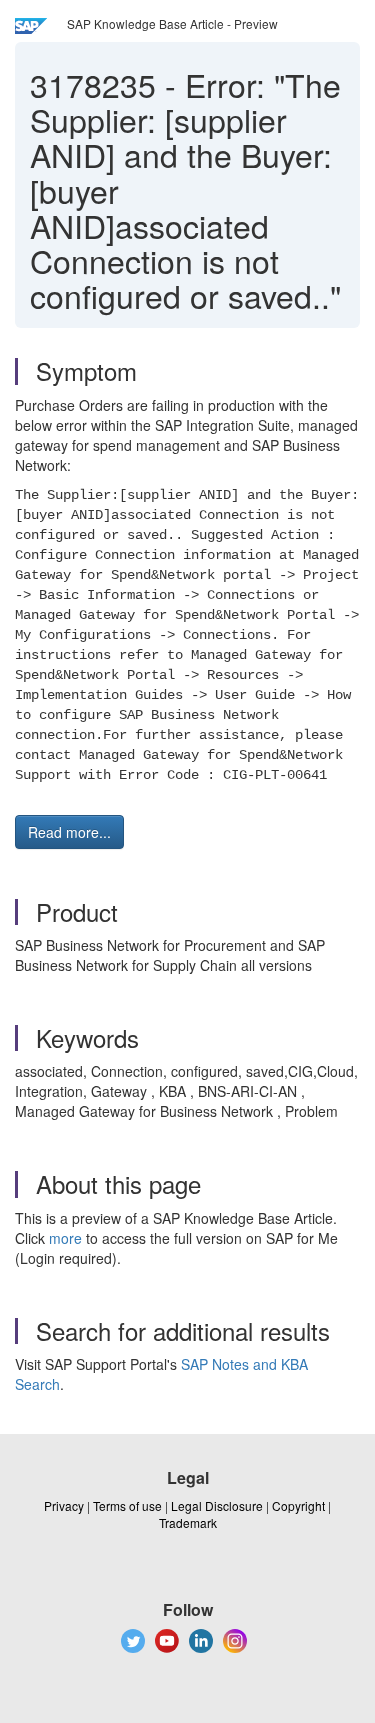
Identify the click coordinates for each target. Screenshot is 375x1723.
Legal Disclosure (217, 1505)
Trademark (188, 1522)
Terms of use (127, 1505)
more (65, 1238)
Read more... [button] (69, 832)
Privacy (64, 1505)
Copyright (298, 1505)
